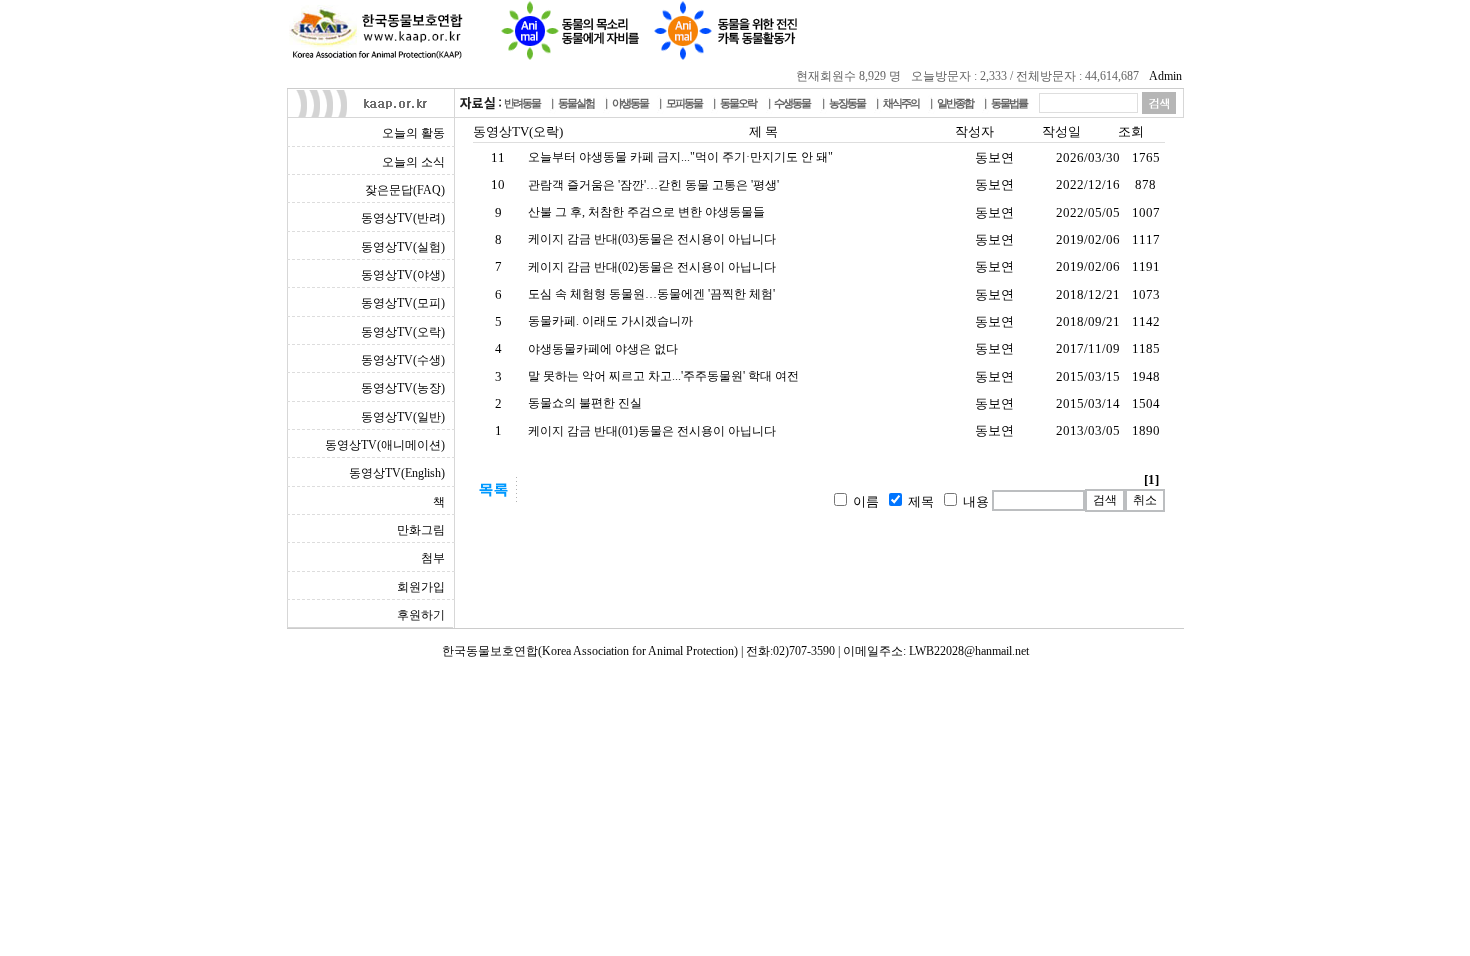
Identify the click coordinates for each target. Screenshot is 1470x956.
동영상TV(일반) (403, 417)
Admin (1165, 76)
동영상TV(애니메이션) (385, 445)
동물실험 (576, 103)
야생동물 (630, 103)
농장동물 (847, 103)
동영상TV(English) (397, 473)
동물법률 (1009, 103)
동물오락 (738, 103)
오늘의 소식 (413, 162)
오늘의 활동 (413, 133)
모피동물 (684, 103)
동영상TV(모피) (403, 303)
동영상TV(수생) (403, 360)
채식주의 (901, 103)
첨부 (433, 558)
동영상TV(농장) (403, 388)
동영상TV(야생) (403, 275)
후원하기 (421, 615)
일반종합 (955, 103)
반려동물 (522, 103)
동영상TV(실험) (403, 247)
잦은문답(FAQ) (405, 190)
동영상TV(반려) (403, 218)
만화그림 (421, 530)
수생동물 (792, 103)
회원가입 (421, 587)
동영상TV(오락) (403, 332)
